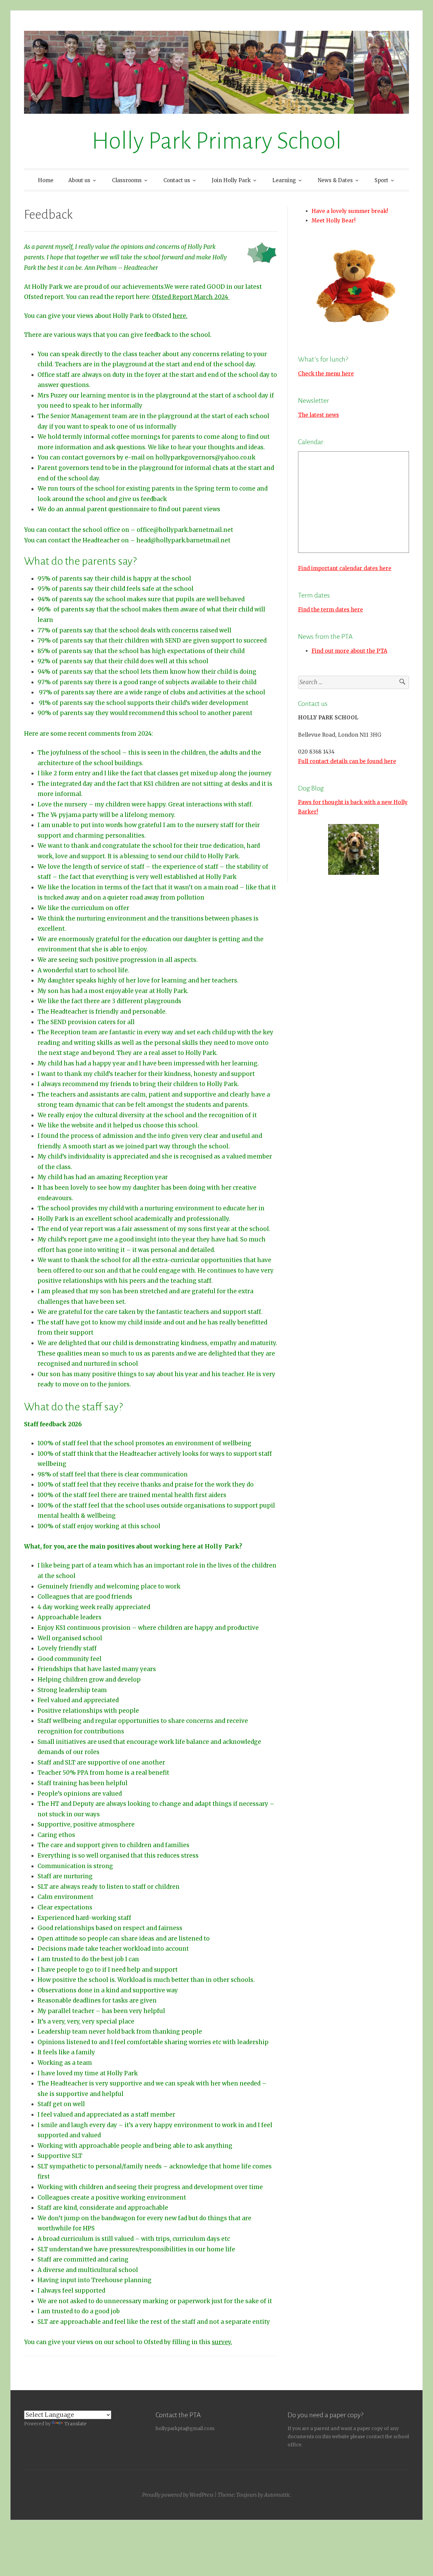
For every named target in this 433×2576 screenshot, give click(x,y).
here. (180, 316)
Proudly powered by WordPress (178, 2495)
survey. (222, 2342)
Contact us (177, 180)
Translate (75, 2424)
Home (46, 180)
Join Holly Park (231, 180)
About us (79, 180)
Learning (284, 180)
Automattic (277, 2495)
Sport (381, 180)
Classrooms (127, 180)
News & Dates (335, 180)
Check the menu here (326, 374)
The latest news (318, 415)
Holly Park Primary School (217, 141)
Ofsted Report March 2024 (191, 297)
